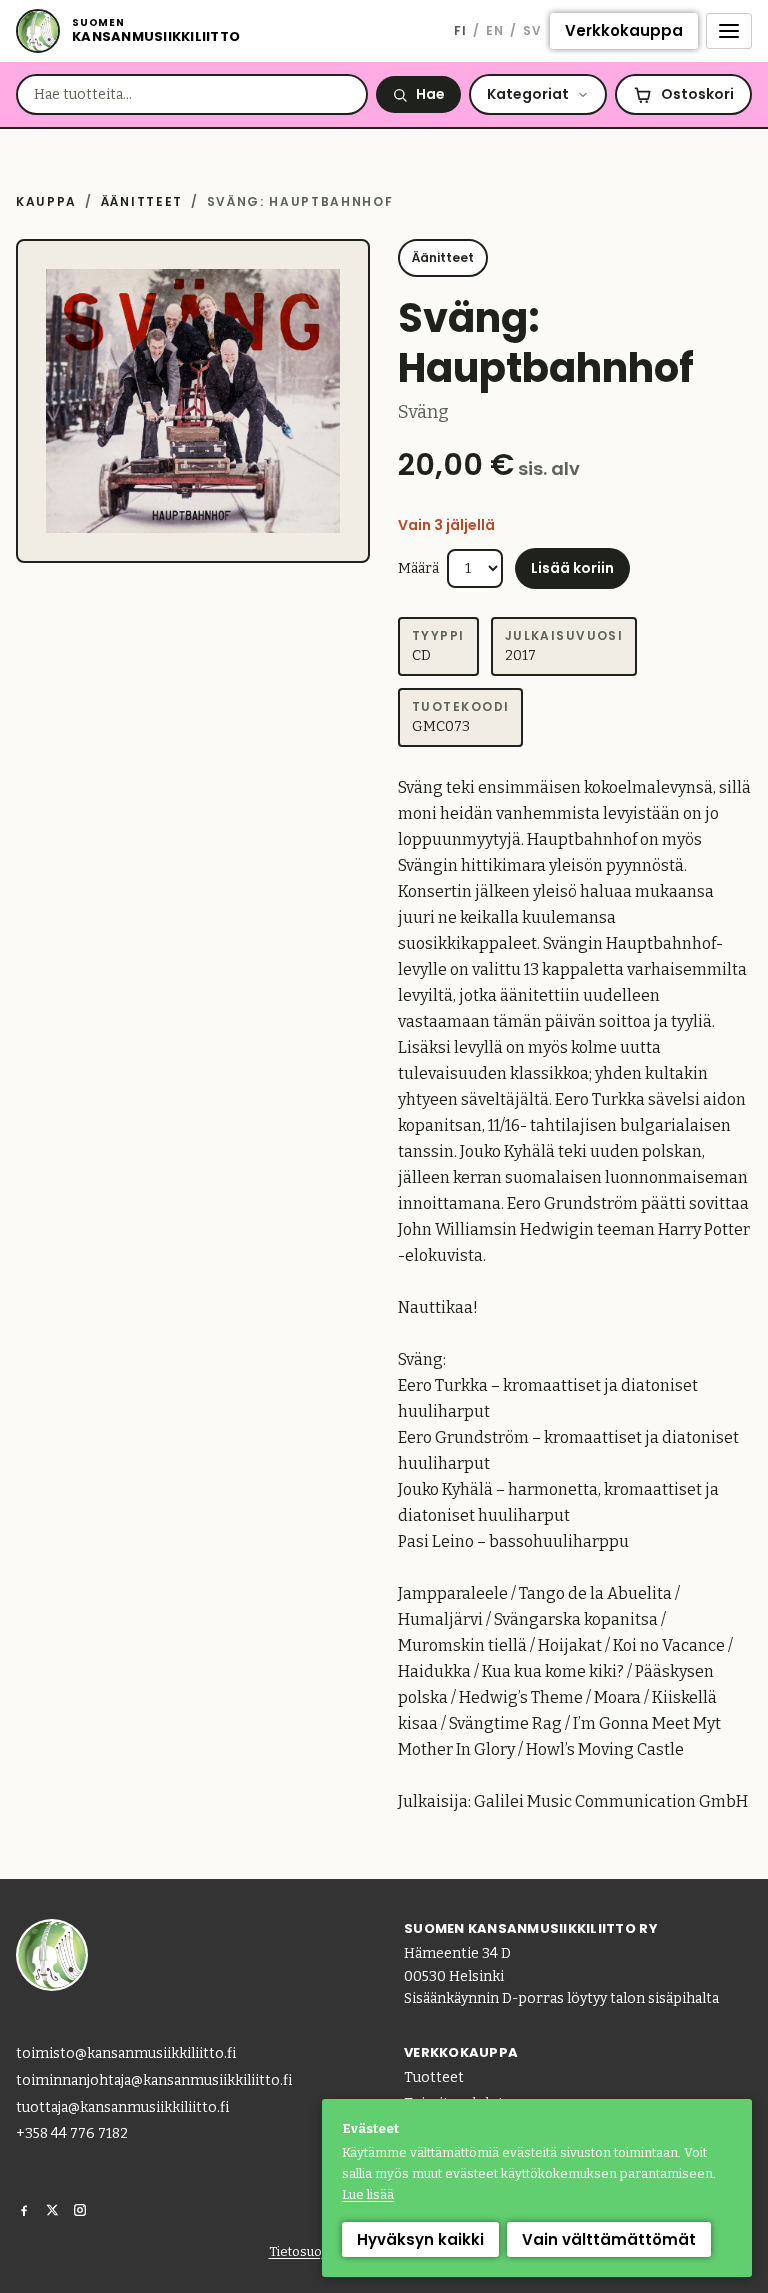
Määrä (418, 568)
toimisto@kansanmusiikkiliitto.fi (126, 2053)
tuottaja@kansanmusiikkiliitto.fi (122, 2107)
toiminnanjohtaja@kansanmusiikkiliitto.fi (154, 2080)
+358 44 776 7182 (72, 2133)
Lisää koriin (572, 568)
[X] (52, 2210)
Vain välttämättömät (609, 2239)
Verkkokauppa (624, 30)
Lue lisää (368, 2194)
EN (495, 30)
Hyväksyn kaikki (420, 2239)
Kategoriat (528, 94)
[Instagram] (80, 2210)
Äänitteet (142, 201)
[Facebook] (24, 2210)
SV (532, 30)
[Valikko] (729, 31)
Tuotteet (434, 2077)
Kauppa (46, 201)
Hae (430, 94)
